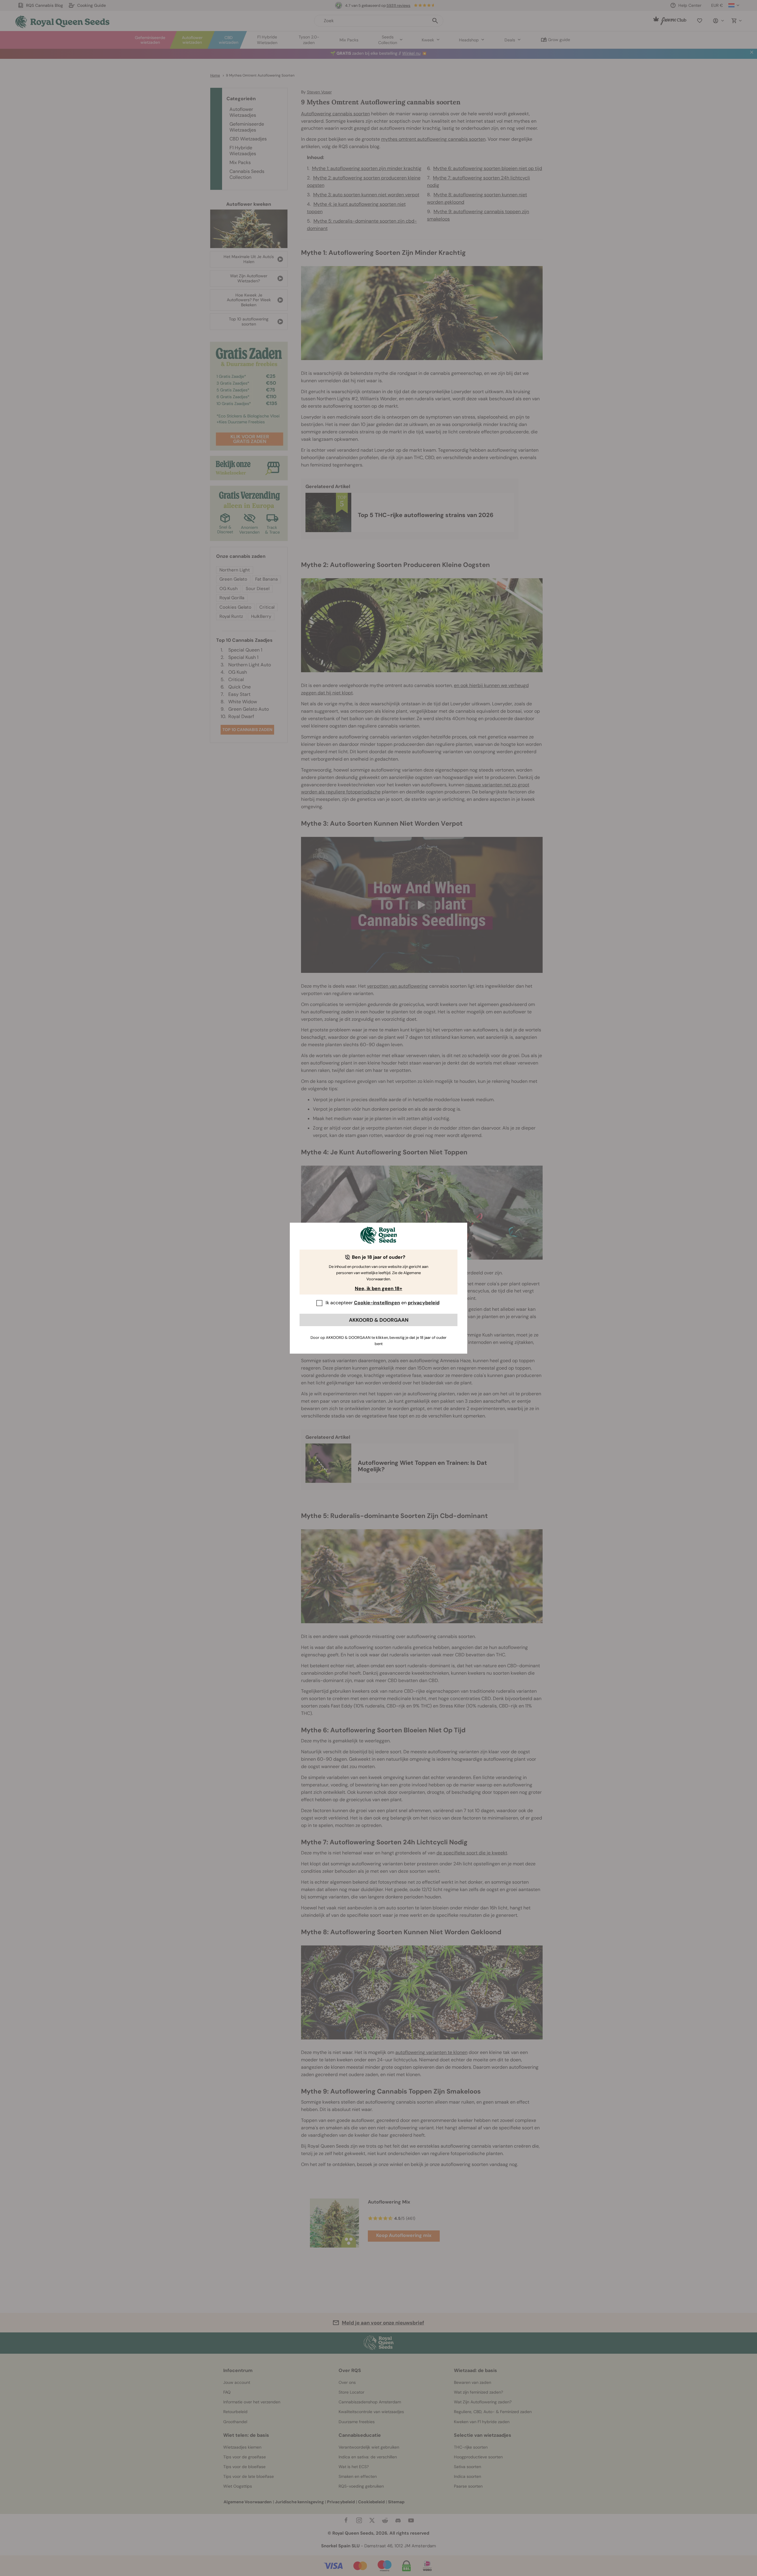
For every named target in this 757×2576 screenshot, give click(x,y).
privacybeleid (424, 1303)
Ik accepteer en (382, 1303)
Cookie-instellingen (377, 1303)
